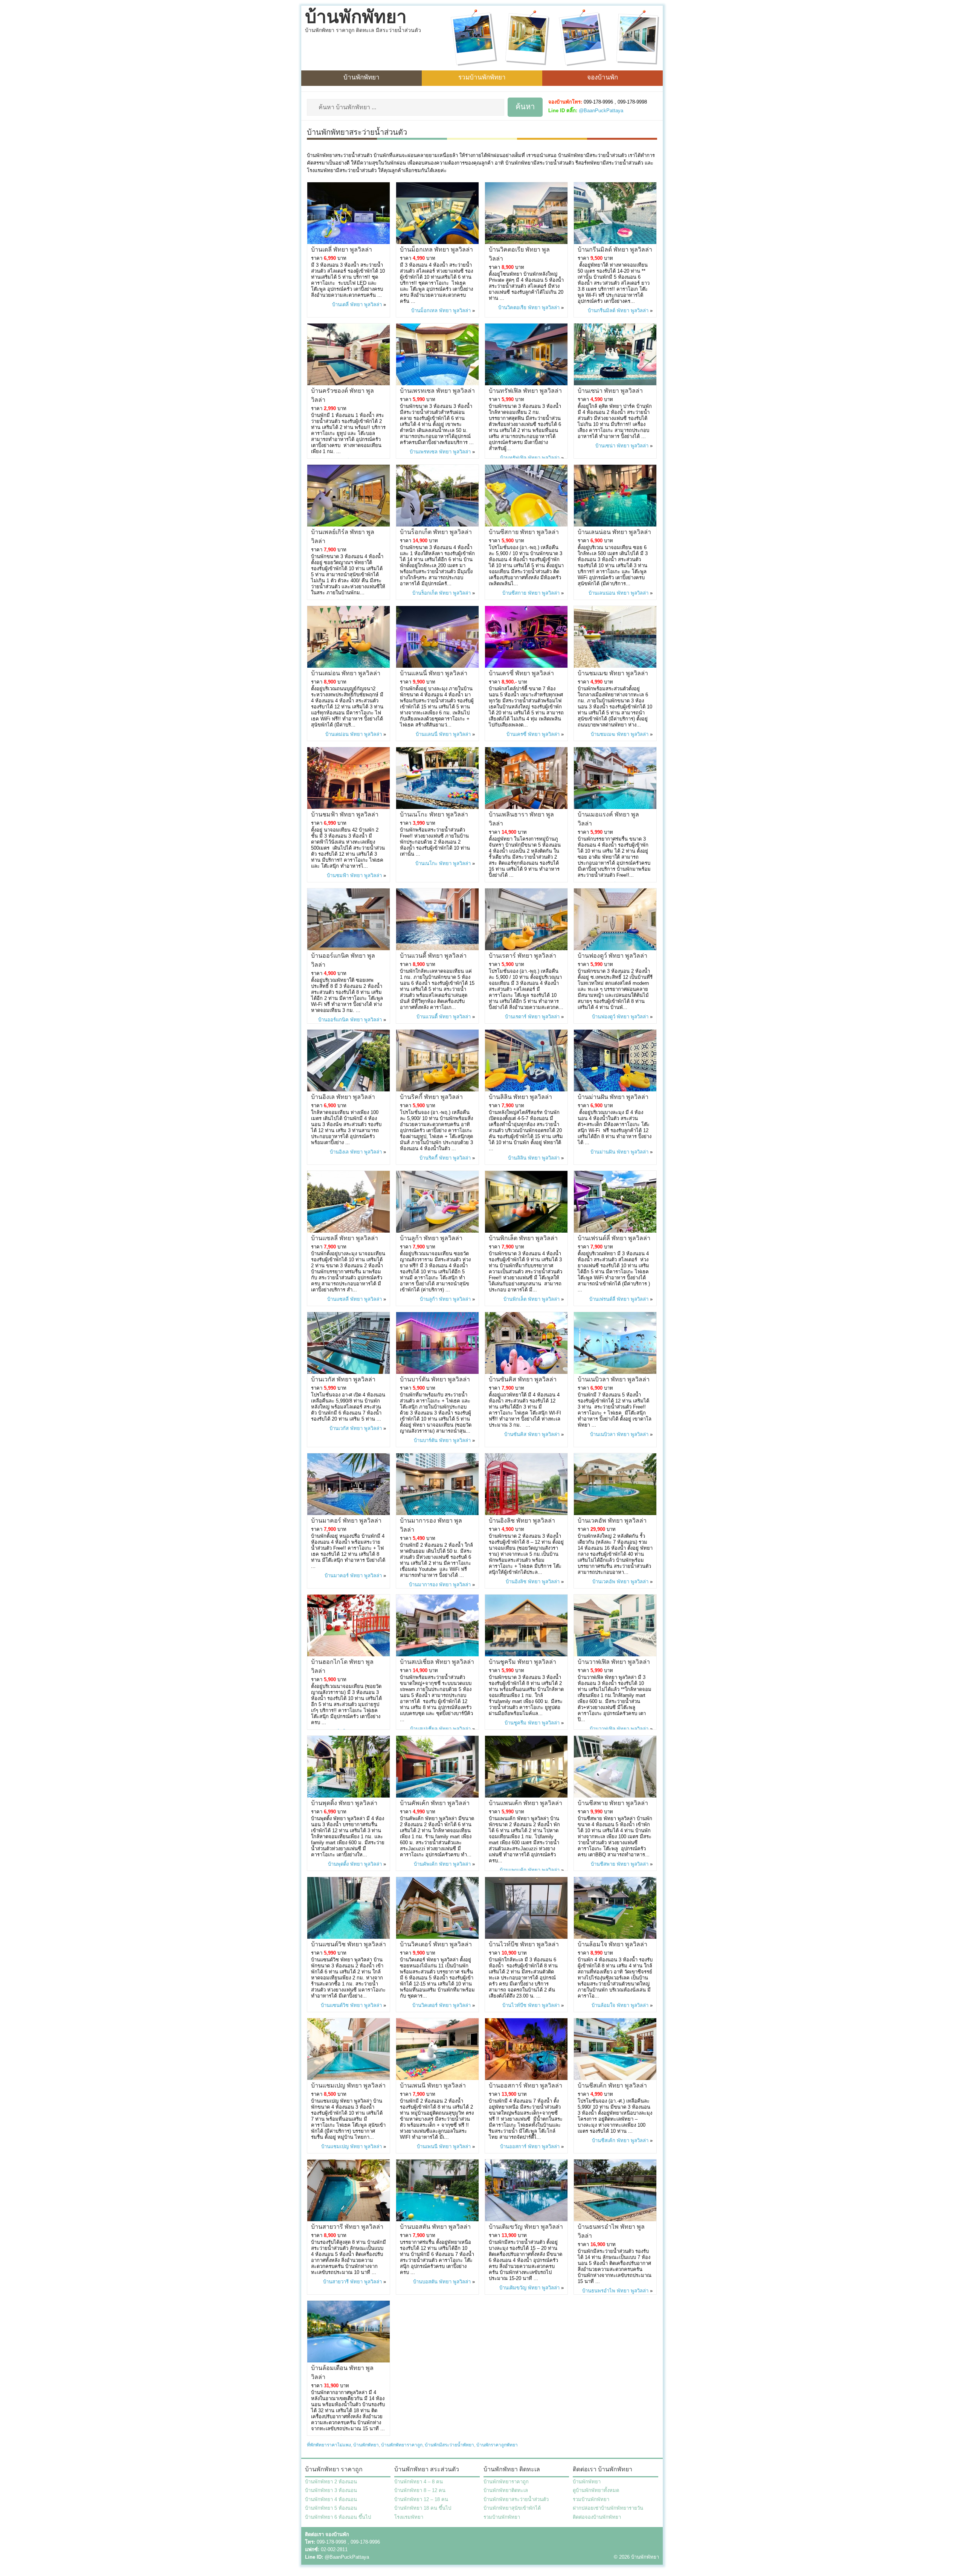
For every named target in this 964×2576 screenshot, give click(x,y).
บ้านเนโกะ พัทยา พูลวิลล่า (434, 814)
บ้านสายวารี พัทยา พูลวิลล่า (347, 2227)
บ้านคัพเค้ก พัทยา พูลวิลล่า (435, 1803)
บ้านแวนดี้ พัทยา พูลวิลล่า (433, 956)
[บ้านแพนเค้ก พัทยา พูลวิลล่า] (526, 1796)
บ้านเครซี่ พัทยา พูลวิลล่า (521, 673)
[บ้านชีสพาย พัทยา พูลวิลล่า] (615, 1796)
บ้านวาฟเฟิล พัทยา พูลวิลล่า (614, 1662)
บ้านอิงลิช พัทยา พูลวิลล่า (522, 1521)
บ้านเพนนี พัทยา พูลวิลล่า (433, 2085)
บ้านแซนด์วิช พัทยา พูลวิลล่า (349, 1944)
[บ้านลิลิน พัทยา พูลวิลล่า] (526, 1090)
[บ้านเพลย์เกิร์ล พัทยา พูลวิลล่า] (349, 525)
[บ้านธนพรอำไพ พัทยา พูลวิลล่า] (615, 2220)
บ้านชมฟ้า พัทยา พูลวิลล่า (345, 814)
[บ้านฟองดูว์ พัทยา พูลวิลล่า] (615, 948)
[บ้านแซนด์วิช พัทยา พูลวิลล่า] (349, 1937)
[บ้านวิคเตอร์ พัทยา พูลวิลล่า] (437, 1937)
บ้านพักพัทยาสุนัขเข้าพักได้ (512, 2508)
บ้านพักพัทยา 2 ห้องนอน (331, 2482)
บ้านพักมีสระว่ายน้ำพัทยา (449, 2445)
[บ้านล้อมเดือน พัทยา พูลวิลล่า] (349, 2361)
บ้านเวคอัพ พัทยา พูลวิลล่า (612, 1521)
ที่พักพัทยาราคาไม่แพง (329, 2445)
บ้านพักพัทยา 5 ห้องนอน (331, 2508)
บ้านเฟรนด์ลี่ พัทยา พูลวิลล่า (614, 1238)
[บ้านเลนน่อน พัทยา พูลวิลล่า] (615, 525)
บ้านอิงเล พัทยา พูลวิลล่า (343, 1097)
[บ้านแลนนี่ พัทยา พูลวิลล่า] (437, 666)
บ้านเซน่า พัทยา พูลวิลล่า (610, 391)
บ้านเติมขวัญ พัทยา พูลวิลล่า (526, 2227)
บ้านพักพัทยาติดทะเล (506, 2490)
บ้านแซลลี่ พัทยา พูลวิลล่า (345, 1238)
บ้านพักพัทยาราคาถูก (402, 2445)
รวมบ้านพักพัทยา (482, 77)
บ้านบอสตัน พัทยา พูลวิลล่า (435, 2227)
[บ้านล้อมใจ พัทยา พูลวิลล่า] (615, 1937)
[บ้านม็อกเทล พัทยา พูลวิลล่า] (437, 242)
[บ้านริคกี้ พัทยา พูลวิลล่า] (437, 1090)
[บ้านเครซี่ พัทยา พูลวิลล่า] (526, 666)
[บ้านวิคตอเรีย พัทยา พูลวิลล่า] (526, 242)
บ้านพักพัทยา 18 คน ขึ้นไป (423, 2508)
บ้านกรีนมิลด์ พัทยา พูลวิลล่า (615, 250)
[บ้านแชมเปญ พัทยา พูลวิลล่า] (349, 2078)
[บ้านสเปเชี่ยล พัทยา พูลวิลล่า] (437, 1655)
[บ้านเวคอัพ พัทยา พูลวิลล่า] (615, 1513)
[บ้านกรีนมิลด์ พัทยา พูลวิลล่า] (615, 242)
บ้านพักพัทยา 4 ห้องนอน (331, 2499)
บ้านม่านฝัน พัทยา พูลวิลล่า (613, 1097)
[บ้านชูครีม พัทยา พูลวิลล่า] (526, 1655)
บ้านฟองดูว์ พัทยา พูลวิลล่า (612, 956)
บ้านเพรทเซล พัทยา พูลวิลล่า (437, 391)
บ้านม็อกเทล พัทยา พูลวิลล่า (436, 250)
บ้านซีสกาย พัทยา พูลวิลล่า (524, 532)
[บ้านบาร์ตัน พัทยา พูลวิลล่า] (437, 1372)
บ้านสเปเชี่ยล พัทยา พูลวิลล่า (437, 1662)
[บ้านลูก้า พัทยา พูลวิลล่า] (437, 1231)
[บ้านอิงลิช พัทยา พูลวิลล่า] (526, 1513)
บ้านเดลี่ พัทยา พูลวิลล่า (342, 250)
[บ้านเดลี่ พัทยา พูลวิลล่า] (349, 242)
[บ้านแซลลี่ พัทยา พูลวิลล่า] (349, 1231)
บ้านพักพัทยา (356, 17)
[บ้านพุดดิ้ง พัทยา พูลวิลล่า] (349, 1796)
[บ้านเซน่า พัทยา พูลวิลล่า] (615, 384)
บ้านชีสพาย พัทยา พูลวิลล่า (613, 1803)
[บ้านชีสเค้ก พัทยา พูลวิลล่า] (615, 2078)
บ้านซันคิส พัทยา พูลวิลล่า (523, 1379)
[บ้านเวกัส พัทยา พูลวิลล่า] (349, 1372)
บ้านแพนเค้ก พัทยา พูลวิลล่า (525, 1803)
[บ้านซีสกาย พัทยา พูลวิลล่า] (526, 525)
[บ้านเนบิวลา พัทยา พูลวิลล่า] (615, 1372)
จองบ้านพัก (602, 77)
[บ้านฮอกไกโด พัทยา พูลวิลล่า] (349, 1655)
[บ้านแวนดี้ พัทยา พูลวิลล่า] (437, 948)
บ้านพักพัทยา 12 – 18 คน (421, 2499)
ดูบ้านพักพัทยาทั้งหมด (596, 2490)
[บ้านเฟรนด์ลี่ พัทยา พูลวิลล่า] (615, 1231)
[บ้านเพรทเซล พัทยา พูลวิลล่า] (437, 384)
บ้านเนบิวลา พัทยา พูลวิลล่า (614, 1379)
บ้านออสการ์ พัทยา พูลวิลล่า (525, 2085)
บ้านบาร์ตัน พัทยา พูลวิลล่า (435, 1379)
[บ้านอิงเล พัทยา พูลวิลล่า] (349, 1090)
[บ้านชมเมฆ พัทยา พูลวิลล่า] (615, 666)
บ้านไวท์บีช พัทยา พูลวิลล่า (524, 1944)
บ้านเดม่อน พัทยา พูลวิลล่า (346, 673)
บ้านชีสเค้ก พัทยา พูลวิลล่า (612, 2085)
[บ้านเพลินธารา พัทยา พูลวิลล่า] (526, 807)
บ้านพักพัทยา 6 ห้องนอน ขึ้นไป (338, 2517)
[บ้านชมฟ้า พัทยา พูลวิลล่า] (349, 807)
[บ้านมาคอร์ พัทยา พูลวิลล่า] (349, 1513)
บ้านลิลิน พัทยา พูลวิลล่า (520, 1097)
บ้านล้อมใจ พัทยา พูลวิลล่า (612, 1944)
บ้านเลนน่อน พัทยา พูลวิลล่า (614, 532)
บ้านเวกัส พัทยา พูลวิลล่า (343, 1379)
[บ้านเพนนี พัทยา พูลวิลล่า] (437, 2078)
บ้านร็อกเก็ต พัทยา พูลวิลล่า (436, 532)
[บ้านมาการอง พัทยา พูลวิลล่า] (437, 1513)
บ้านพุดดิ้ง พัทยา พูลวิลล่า (344, 1803)
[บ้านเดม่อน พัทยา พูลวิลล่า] (349, 666)
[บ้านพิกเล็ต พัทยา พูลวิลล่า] (526, 1231)
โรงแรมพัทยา (409, 2517)
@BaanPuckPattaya (601, 111)
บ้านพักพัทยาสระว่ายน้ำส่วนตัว (516, 2499)
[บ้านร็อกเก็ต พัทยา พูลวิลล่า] (437, 525)
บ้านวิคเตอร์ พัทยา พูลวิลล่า (436, 1944)
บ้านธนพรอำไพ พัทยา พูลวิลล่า (615, 2291)
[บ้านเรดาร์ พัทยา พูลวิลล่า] (526, 948)
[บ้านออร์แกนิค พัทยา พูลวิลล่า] (349, 948)
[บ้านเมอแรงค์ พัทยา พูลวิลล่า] (615, 807)
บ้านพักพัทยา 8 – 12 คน (420, 2490)
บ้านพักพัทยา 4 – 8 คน (419, 2482)
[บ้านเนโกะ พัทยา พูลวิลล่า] (437, 807)
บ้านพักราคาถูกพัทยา (497, 2445)
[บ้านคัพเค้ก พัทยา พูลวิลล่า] (437, 1796)
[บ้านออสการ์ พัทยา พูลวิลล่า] (526, 2078)
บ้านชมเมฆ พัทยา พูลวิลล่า (613, 673)
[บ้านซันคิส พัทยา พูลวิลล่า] (526, 1372)
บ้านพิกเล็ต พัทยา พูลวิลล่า (523, 1238)
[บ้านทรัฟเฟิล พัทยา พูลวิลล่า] (526, 384)
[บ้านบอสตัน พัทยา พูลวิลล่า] (437, 2220)
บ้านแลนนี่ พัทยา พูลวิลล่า (434, 673)
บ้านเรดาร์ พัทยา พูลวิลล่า (522, 956)
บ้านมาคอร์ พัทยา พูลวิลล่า (346, 1521)
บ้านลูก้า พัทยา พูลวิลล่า (431, 1238)
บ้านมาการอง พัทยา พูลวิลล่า (440, 1585)
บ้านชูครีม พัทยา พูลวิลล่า (522, 1662)
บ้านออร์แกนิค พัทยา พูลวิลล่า (350, 1020)
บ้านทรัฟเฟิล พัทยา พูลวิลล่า (525, 391)
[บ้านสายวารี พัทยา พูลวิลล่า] (349, 2220)
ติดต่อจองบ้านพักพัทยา (597, 2517)
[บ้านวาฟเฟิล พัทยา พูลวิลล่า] (615, 1655)
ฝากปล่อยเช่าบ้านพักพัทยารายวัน (608, 2508)
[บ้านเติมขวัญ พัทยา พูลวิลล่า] (526, 2220)
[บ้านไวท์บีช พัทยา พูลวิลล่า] (526, 1937)
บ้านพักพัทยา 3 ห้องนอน (331, 2490)
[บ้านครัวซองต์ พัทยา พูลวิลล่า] (349, 384)
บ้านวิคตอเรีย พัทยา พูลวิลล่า (529, 308)
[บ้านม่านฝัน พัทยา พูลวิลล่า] (615, 1090)
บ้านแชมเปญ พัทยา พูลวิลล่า (348, 2085)
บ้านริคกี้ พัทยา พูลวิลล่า (431, 1097)
